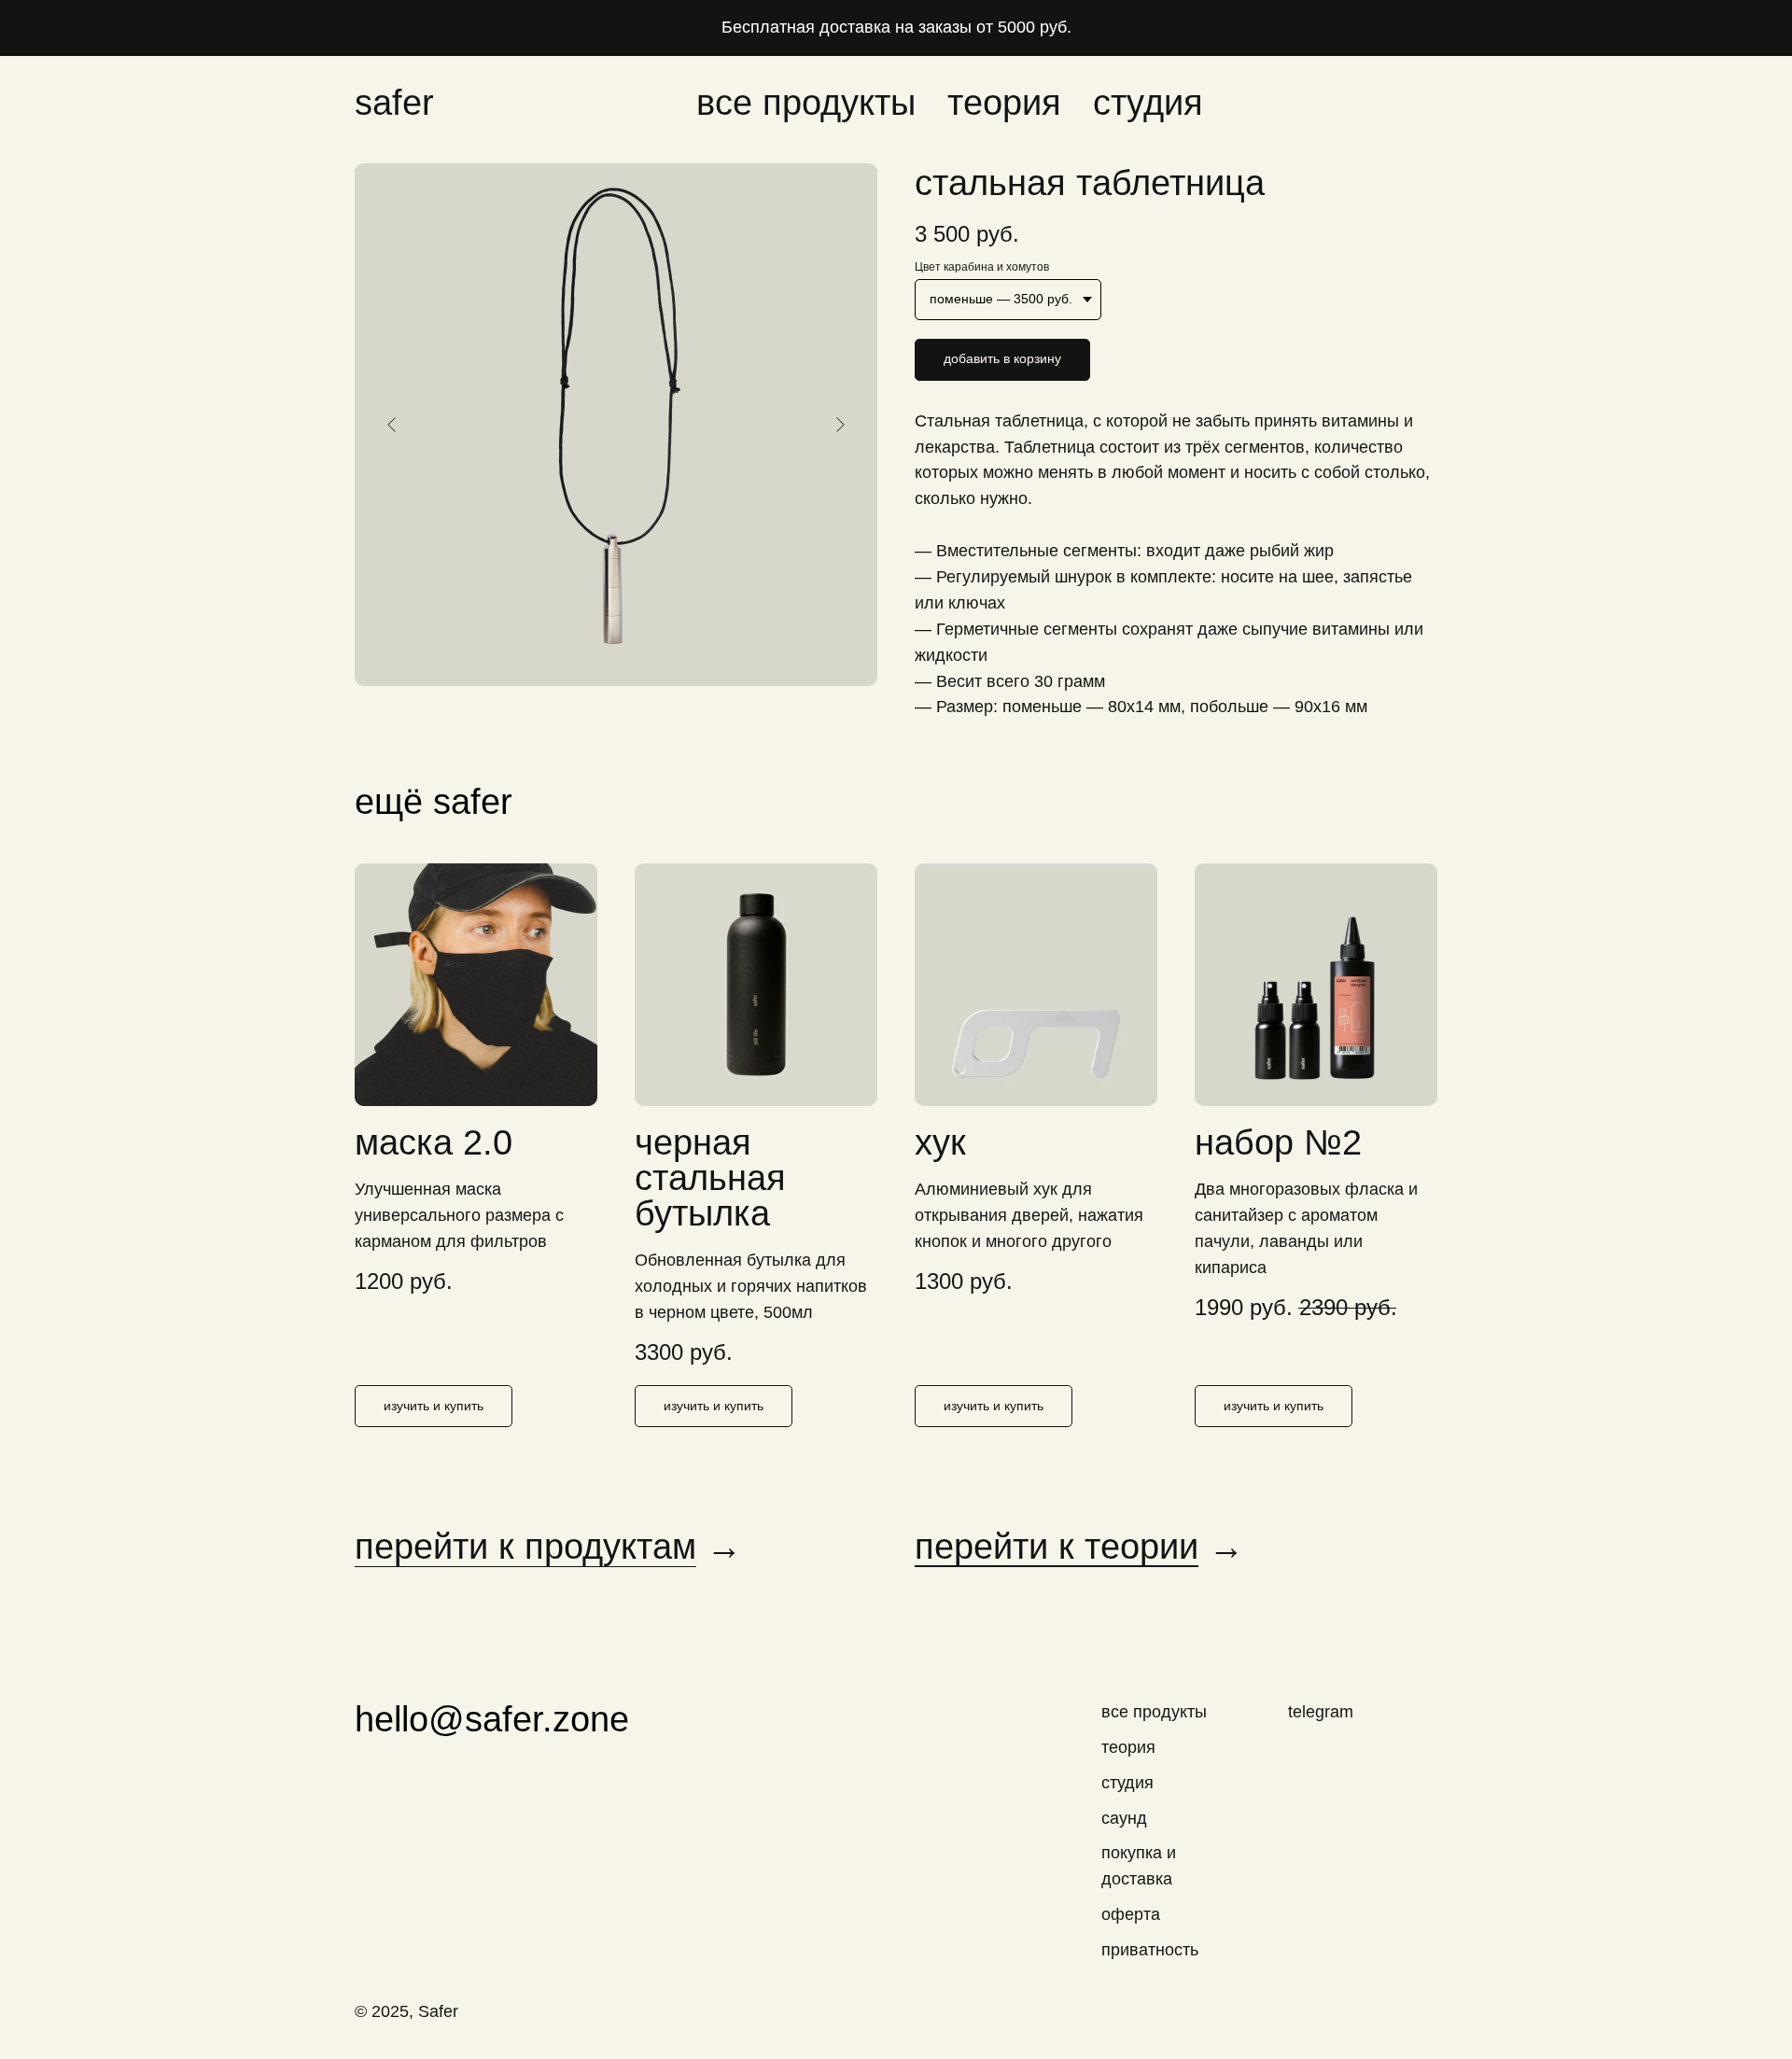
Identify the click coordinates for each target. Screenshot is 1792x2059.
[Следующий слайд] (840, 425)
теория (1004, 103)
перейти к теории (1057, 1547)
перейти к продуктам (525, 1547)
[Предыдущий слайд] (392, 425)
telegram (1321, 1712)
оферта (1131, 1914)
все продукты (806, 103)
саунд (1124, 1818)
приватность (1150, 1950)
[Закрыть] (1763, 28)
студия (1148, 103)
